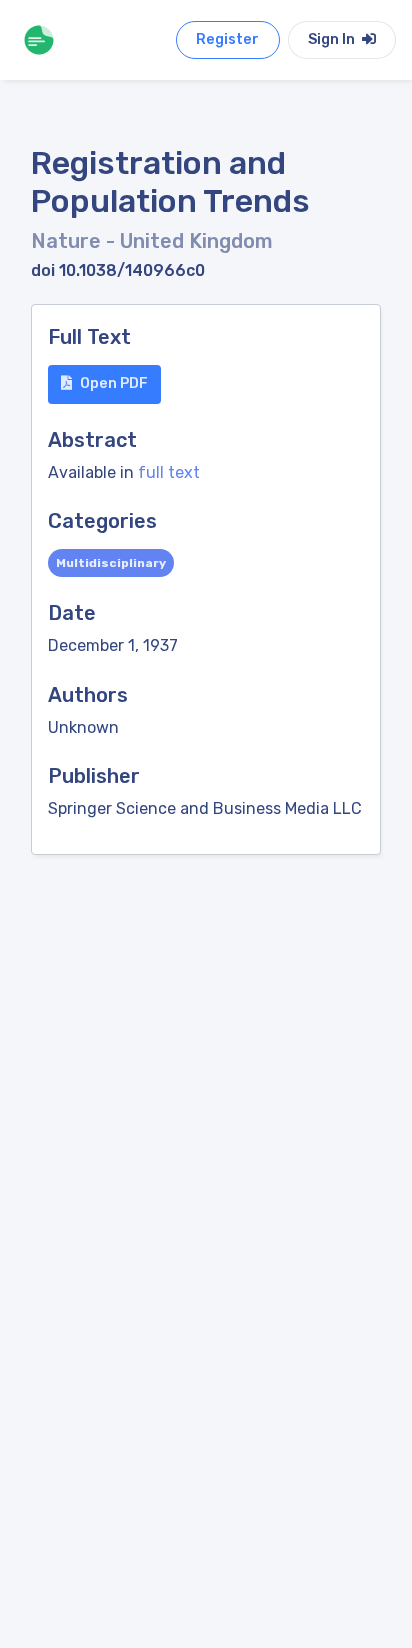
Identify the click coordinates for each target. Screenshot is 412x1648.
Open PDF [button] (114, 383)
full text (169, 472)
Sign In (333, 39)
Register (227, 39)
